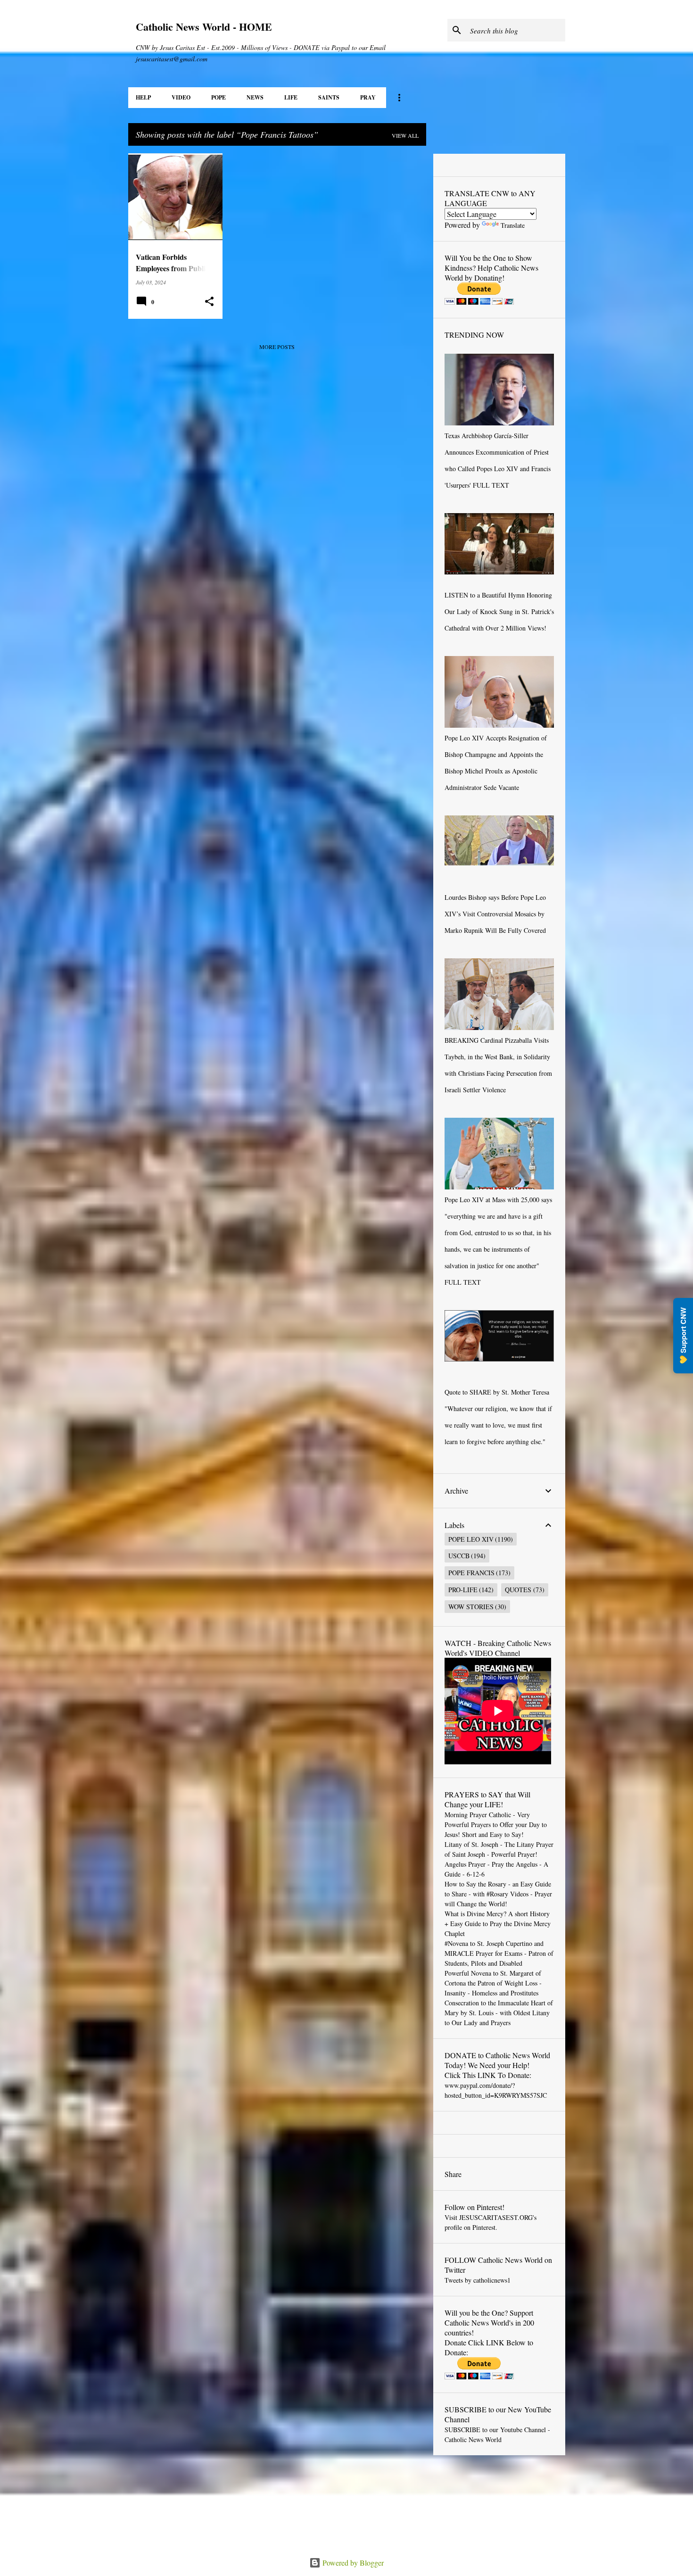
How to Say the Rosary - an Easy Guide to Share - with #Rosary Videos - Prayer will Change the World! (498, 1894)
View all (405, 135)
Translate (513, 225)
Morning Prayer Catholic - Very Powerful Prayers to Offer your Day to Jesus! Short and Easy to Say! (496, 1824)
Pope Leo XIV (471, 1539)
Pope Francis (471, 1573)
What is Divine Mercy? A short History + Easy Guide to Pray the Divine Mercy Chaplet (498, 1924)
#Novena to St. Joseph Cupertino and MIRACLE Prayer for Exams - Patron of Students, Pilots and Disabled (499, 1953)
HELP (143, 97)
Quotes (518, 1590)
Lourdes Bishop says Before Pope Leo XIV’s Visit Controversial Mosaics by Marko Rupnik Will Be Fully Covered (495, 914)
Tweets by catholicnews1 (478, 2280)
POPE (219, 97)
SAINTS (329, 97)
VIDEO (181, 97)
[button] (209, 302)
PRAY (368, 97)
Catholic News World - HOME (204, 27)
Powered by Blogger (352, 2563)
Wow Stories (471, 1607)
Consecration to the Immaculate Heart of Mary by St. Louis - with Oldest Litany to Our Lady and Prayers (499, 2013)
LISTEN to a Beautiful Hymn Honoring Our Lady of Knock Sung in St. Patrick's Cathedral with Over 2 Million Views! (499, 611)
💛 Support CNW (683, 1336)
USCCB (459, 1556)
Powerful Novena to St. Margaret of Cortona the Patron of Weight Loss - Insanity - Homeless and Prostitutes (493, 1983)
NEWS (255, 97)
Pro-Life (463, 1590)
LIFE (291, 97)
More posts (277, 347)
